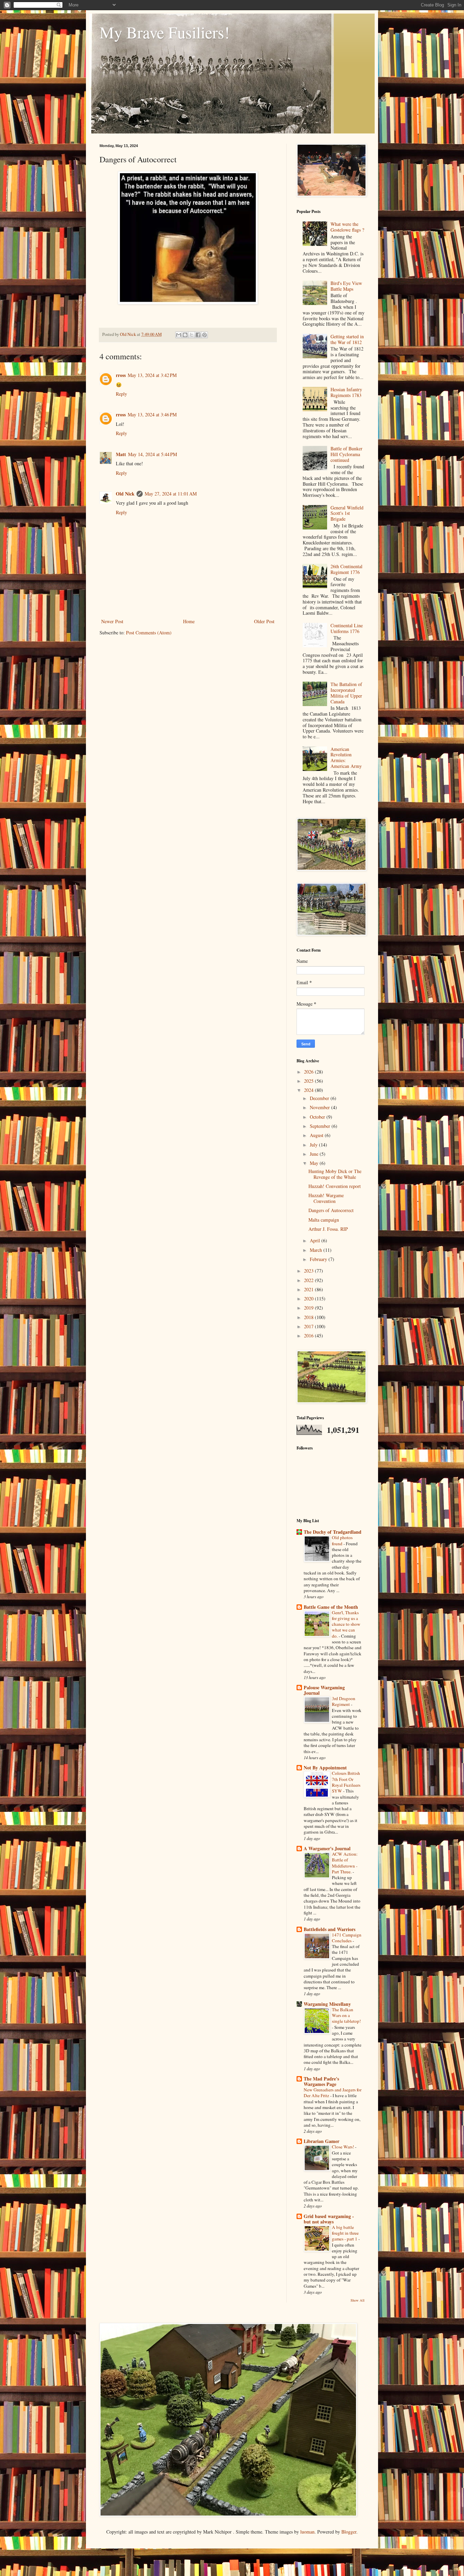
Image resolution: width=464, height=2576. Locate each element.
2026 (309, 1072)
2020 (309, 1299)
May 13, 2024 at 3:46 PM (152, 415)
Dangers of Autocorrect (331, 1210)
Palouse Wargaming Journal (324, 1690)
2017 (309, 1326)
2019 (309, 1308)
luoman (307, 2532)
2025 (309, 1081)
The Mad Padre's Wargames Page (321, 2081)
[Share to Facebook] (198, 335)
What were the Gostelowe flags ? (347, 227)
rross (121, 375)
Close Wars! (343, 2147)
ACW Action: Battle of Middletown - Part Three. (345, 1863)
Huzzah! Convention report (335, 1186)
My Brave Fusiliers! (165, 32)
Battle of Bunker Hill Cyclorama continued (346, 454)
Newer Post (112, 621)
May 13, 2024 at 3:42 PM (152, 375)
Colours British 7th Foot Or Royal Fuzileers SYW (346, 1782)
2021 (309, 1289)
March (317, 1250)
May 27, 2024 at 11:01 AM (171, 494)
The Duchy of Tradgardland (333, 1532)
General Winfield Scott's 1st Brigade (347, 513)
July (314, 1145)
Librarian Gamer (322, 2141)
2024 (309, 1090)
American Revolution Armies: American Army (346, 758)
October (318, 1117)
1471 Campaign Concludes (347, 1938)
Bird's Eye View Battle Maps (346, 286)
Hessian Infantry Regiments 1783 (346, 392)
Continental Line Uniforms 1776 (347, 628)
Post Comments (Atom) (149, 633)
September (321, 1126)
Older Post (264, 621)
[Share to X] (192, 335)
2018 (309, 1317)
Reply (121, 394)
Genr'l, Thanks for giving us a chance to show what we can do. (346, 1624)
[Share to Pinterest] (204, 335)
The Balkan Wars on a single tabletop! (346, 2015)
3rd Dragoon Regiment (344, 1701)
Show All (358, 2300)
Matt (121, 454)
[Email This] (179, 335)
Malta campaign (324, 1220)
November (320, 1107)
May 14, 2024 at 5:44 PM (153, 454)
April (316, 1240)
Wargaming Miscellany (327, 2004)
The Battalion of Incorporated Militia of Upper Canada (346, 693)
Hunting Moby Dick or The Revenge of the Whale (335, 1174)
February (319, 1259)
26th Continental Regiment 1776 (346, 569)
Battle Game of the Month (331, 1607)
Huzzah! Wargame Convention (326, 1198)
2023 (309, 1271)
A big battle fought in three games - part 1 (345, 2233)
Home (189, 621)
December (320, 1098)
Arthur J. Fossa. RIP (328, 1229)
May (315, 1163)
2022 (309, 1280)
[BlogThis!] (185, 335)
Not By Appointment (325, 1768)
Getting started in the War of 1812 (347, 339)
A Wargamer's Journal (327, 1848)
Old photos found (342, 1540)
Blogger (349, 2532)
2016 (309, 1336)
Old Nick (125, 494)
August (317, 1135)
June (315, 1154)
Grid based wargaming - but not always (329, 2219)
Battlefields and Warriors (329, 1929)
